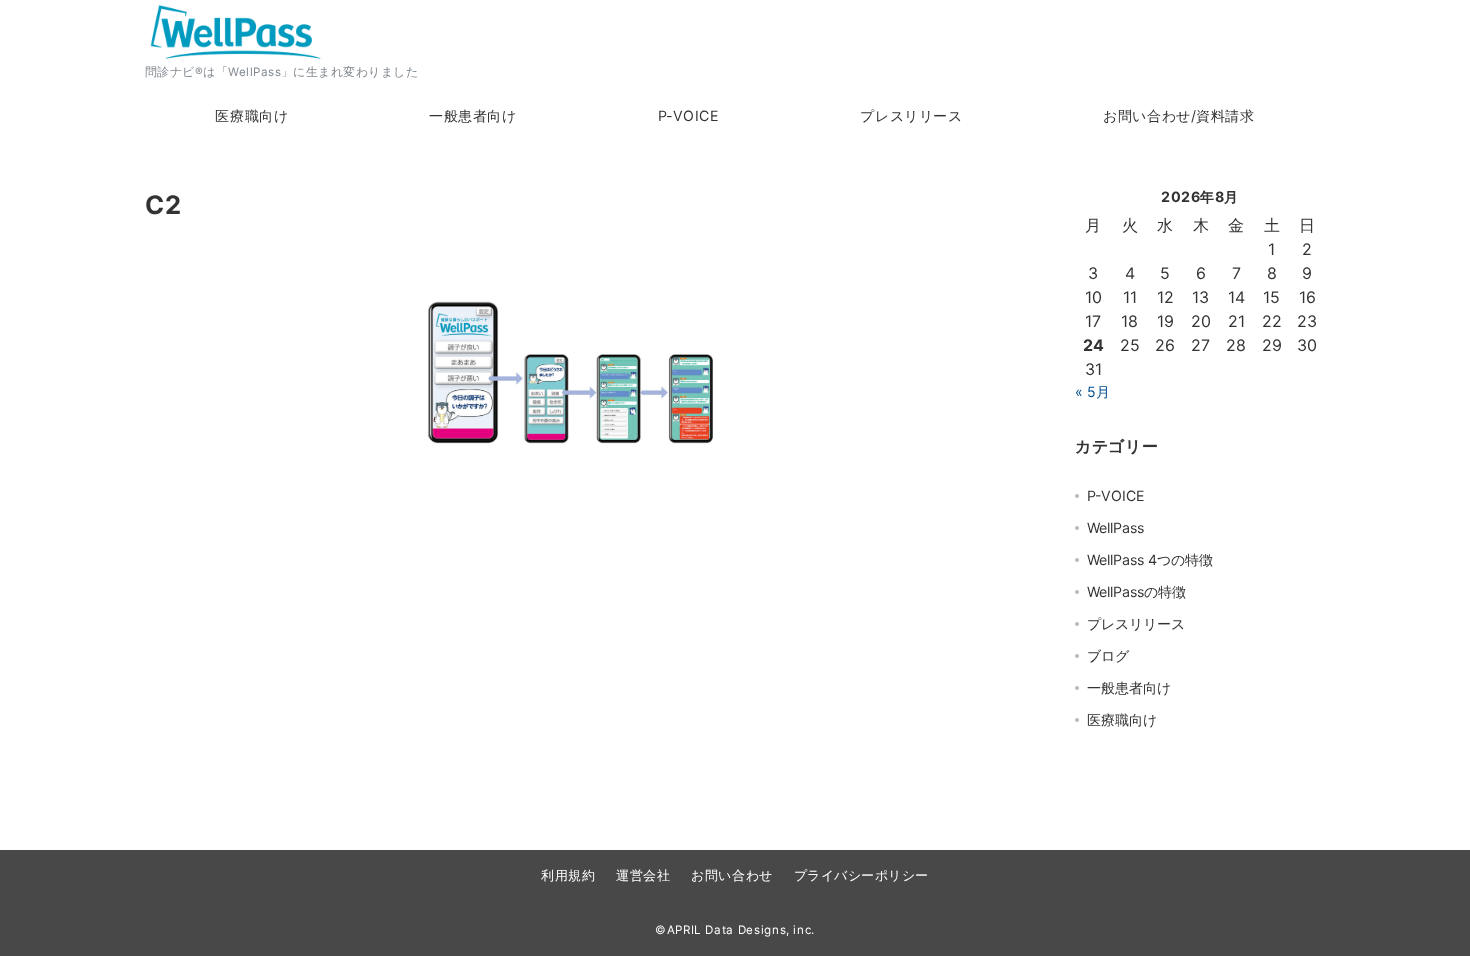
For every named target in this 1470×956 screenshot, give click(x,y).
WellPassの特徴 (1136, 591)
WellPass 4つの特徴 (1150, 559)
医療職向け (1122, 719)
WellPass (1115, 527)
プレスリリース (1136, 623)
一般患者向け (1129, 687)
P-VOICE (1116, 495)
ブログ (1108, 655)
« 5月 (1092, 391)
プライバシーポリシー (861, 875)
